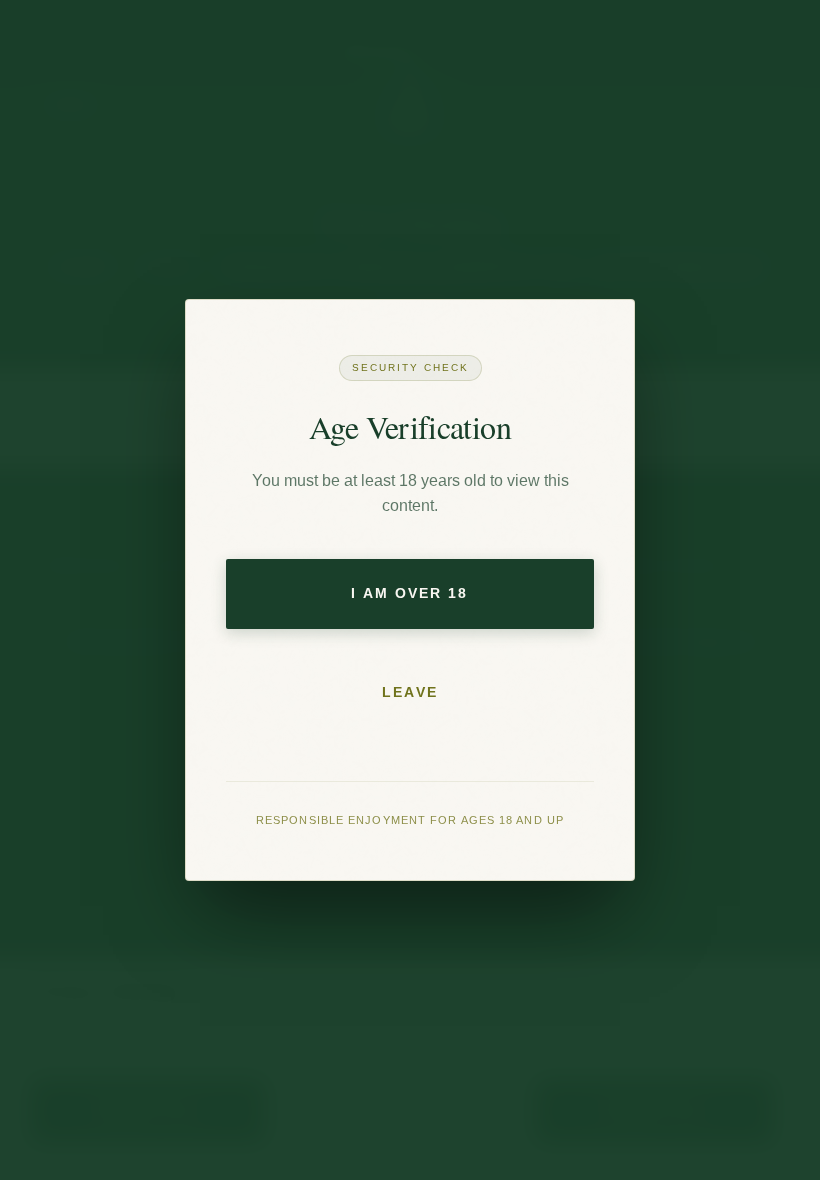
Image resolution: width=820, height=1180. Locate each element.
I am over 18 (409, 593)
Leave (410, 692)
